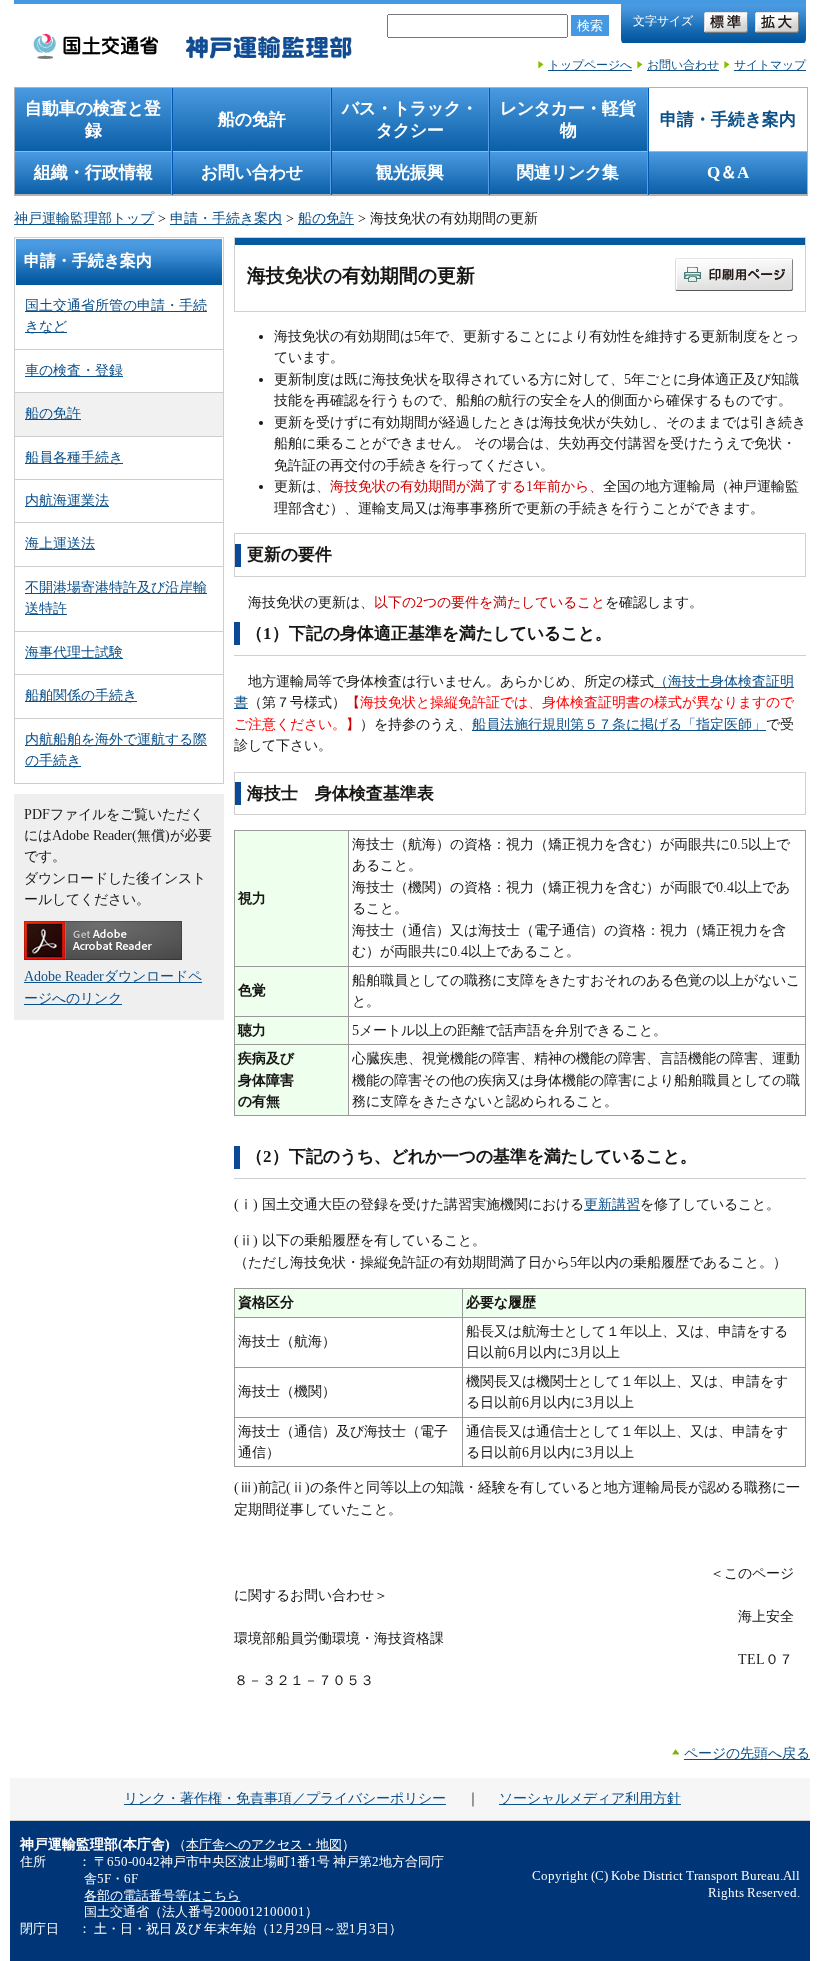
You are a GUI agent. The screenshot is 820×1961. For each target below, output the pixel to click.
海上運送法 (60, 543)
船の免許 (252, 119)
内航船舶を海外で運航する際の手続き (116, 749)
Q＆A (728, 172)
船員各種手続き (74, 457)
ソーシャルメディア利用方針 (590, 1798)
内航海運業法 (67, 500)
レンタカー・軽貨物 (568, 119)
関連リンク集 (568, 172)
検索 (590, 25)
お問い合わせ (683, 65)
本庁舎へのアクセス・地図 (264, 1845)
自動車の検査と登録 (93, 119)
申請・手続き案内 (728, 119)
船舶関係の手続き (81, 695)
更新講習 (612, 1204)
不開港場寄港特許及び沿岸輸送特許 (116, 597)
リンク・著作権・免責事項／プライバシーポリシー (285, 1798)
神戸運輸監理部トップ (84, 218)
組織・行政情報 (93, 172)
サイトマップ (770, 65)
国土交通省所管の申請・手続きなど (116, 315)
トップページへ (590, 65)
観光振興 (410, 172)
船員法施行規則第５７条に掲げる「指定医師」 (619, 724)
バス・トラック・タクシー (410, 119)
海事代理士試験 (74, 652)
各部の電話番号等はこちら (162, 1896)
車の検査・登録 (74, 370)
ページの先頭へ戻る (747, 1753)
